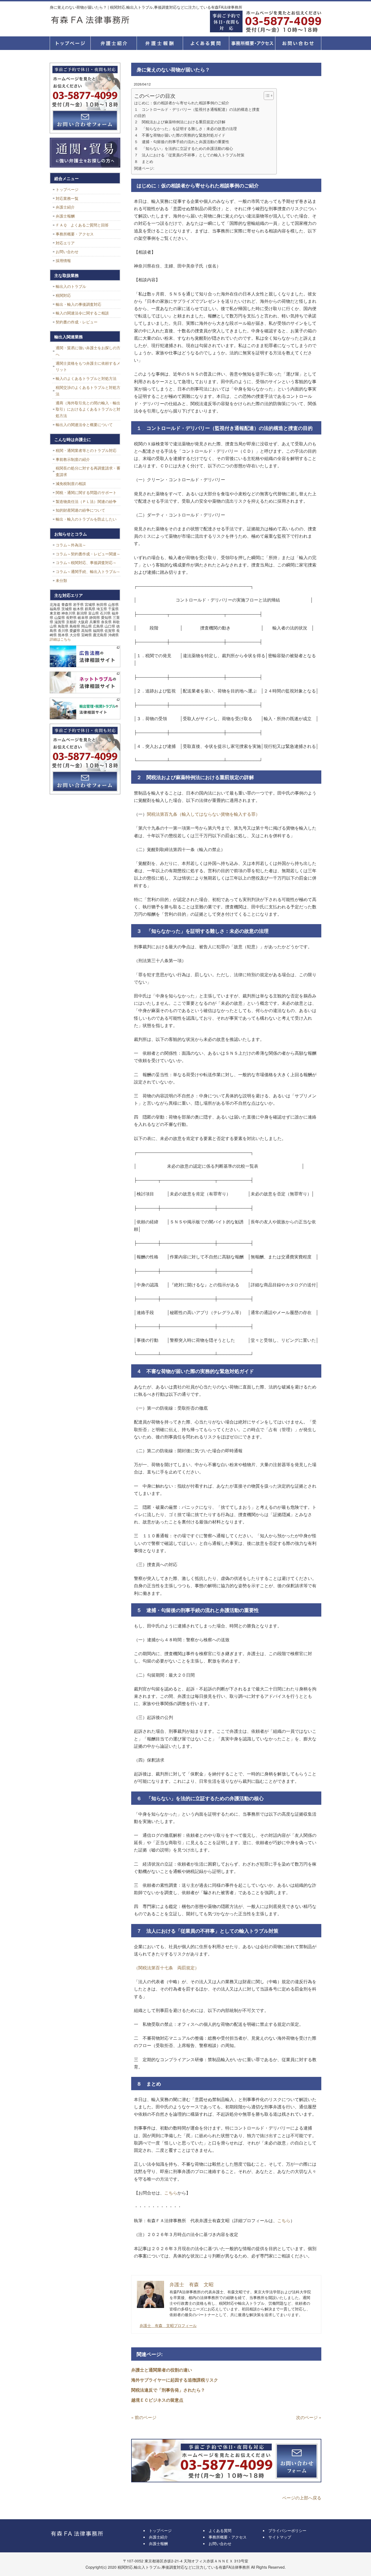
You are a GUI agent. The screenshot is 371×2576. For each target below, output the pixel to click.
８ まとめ (144, 161)
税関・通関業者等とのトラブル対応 (86, 450)
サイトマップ (280, 2537)
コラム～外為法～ (71, 545)
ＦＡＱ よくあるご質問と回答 (82, 225)
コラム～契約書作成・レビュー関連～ (88, 554)
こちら (171, 2193)
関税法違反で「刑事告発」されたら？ (168, 2390)
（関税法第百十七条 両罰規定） (166, 1968)
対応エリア (65, 243)
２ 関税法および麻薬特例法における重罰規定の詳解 (180, 122)
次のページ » (309, 2417)
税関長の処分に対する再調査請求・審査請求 (88, 471)
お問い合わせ (67, 251)
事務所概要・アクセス (252, 43)
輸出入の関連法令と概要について (84, 424)
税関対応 (63, 295)
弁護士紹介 (114, 43)
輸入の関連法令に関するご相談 (82, 313)
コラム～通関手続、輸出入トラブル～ (88, 571)
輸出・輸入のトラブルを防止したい (86, 519)
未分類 (61, 580)
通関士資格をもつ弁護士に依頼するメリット (88, 366)
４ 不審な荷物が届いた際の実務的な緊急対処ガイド (180, 135)
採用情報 (63, 260)
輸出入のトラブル (71, 286)
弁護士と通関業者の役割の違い (162, 2370)
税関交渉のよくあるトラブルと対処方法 (88, 391)
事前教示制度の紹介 (73, 459)
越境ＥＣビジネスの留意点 (157, 2400)
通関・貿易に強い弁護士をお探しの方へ (88, 351)
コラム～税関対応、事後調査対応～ (86, 562)
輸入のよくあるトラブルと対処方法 (86, 378)
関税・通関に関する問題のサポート (86, 492)
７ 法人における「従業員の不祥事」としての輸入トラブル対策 (189, 155)
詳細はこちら (60, 639)
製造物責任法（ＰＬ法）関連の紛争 (86, 501)
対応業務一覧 (67, 198)
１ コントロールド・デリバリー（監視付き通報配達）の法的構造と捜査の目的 (197, 112)
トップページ (70, 43)
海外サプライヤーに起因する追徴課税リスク (175, 2380)
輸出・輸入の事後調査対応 (78, 304)
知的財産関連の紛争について (80, 510)
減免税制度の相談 (71, 483)
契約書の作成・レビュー (77, 322)
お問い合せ (298, 43)
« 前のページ (144, 2417)
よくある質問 (206, 43)
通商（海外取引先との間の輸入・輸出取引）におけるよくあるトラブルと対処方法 (88, 409)
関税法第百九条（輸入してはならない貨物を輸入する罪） (203, 814)
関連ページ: (144, 168)
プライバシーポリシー (287, 2530)
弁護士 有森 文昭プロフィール (168, 2325)
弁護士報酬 (160, 43)
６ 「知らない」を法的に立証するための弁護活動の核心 (184, 148)
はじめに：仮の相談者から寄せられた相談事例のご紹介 (182, 103)
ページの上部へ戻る (302, 2498)
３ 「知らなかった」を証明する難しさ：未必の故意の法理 (185, 128)
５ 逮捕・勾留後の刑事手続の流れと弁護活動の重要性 (182, 141)
